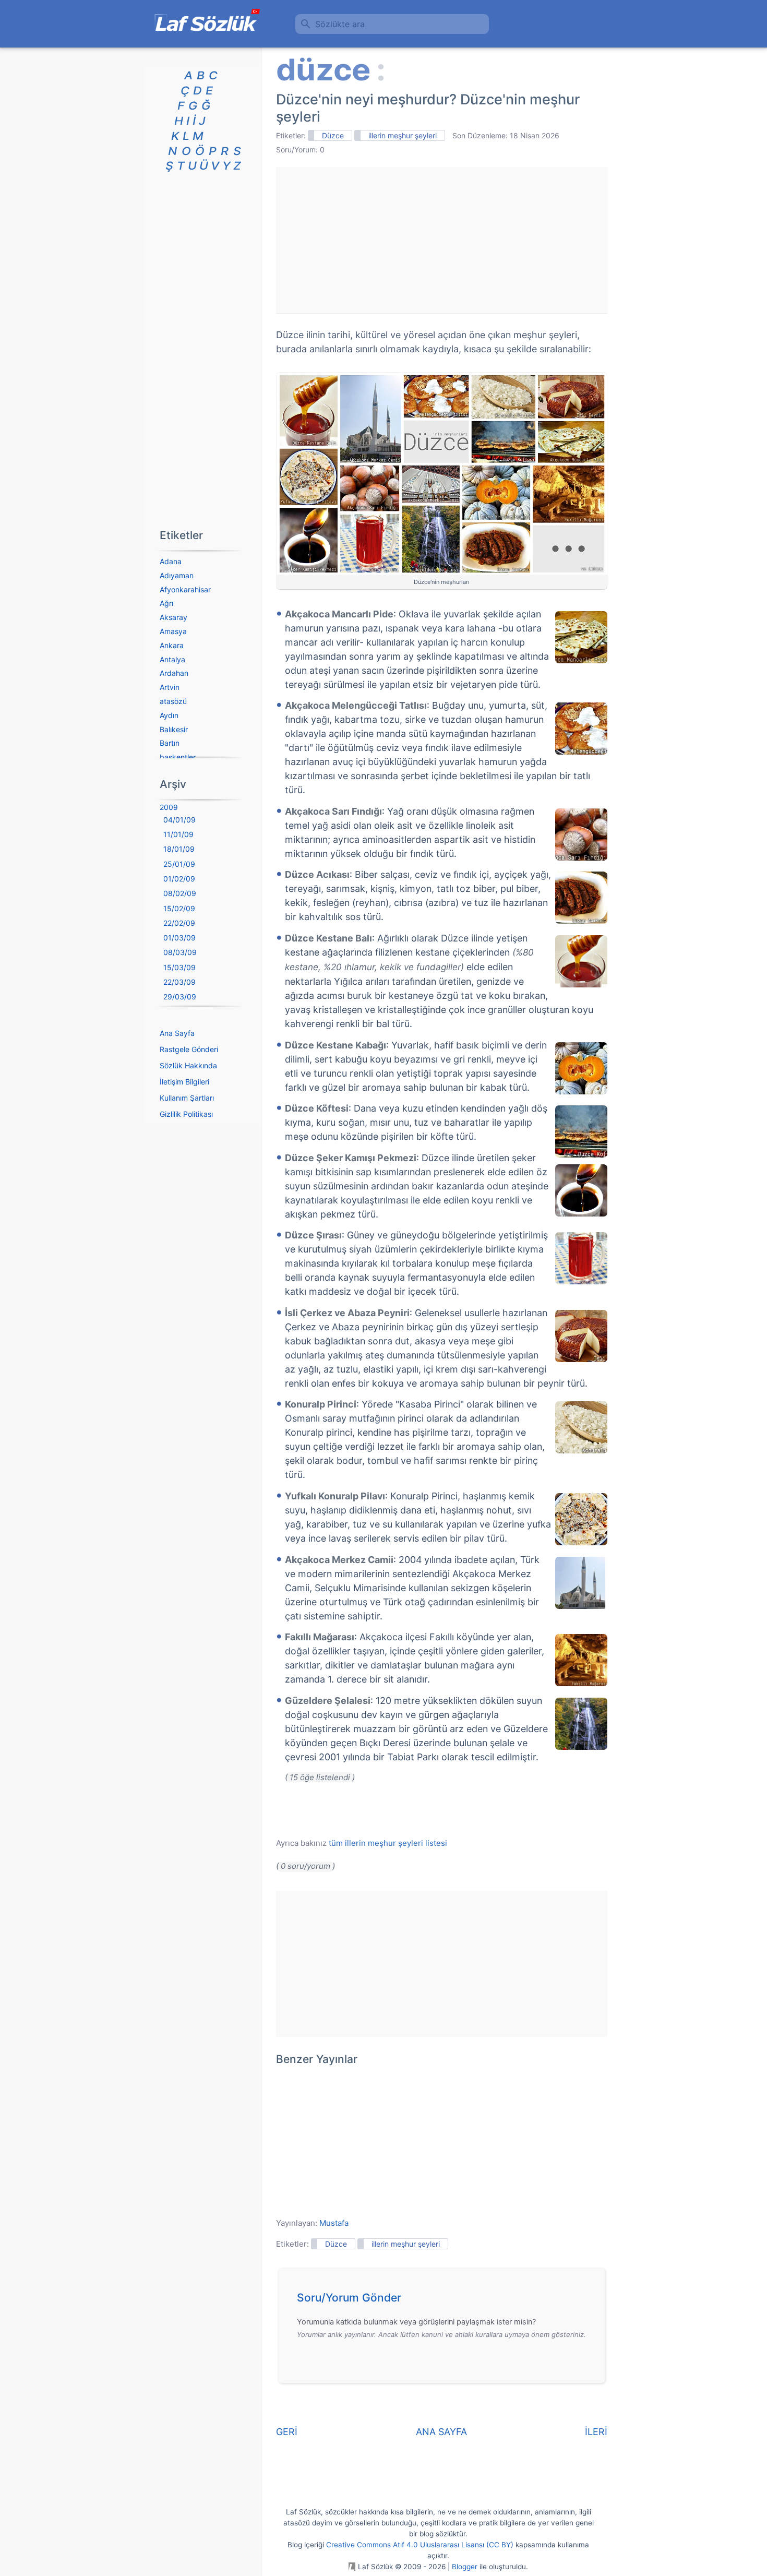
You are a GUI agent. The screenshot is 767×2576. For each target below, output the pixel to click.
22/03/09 (179, 982)
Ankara (172, 645)
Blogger (465, 2567)
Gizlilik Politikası (186, 1114)
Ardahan (174, 673)
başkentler (178, 757)
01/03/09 (179, 938)
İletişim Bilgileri (184, 1082)
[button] (445, 2300)
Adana (171, 561)
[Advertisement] (441, 240)
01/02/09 (179, 879)
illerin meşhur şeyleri (403, 135)
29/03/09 (180, 997)
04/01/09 (179, 820)
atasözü (173, 701)
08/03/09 (180, 952)
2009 (169, 807)
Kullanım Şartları (187, 1098)
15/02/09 (179, 908)
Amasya (173, 631)
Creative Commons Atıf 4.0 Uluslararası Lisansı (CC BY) (420, 2545)
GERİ (287, 2432)
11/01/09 (178, 834)
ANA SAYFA (441, 2432)
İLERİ (596, 2432)
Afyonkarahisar (185, 589)
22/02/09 (179, 923)
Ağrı (166, 603)
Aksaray (173, 617)
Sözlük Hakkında (188, 1065)
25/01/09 (179, 864)
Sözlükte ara (340, 24)
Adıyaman (177, 575)
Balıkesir (174, 729)
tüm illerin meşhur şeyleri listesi (388, 1843)
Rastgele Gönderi (189, 1049)
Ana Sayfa (177, 1033)
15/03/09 (179, 967)
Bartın (170, 743)
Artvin (170, 687)
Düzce (333, 135)
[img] (581, 637)
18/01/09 (179, 849)
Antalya (172, 659)
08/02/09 (180, 893)
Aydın (169, 715)
